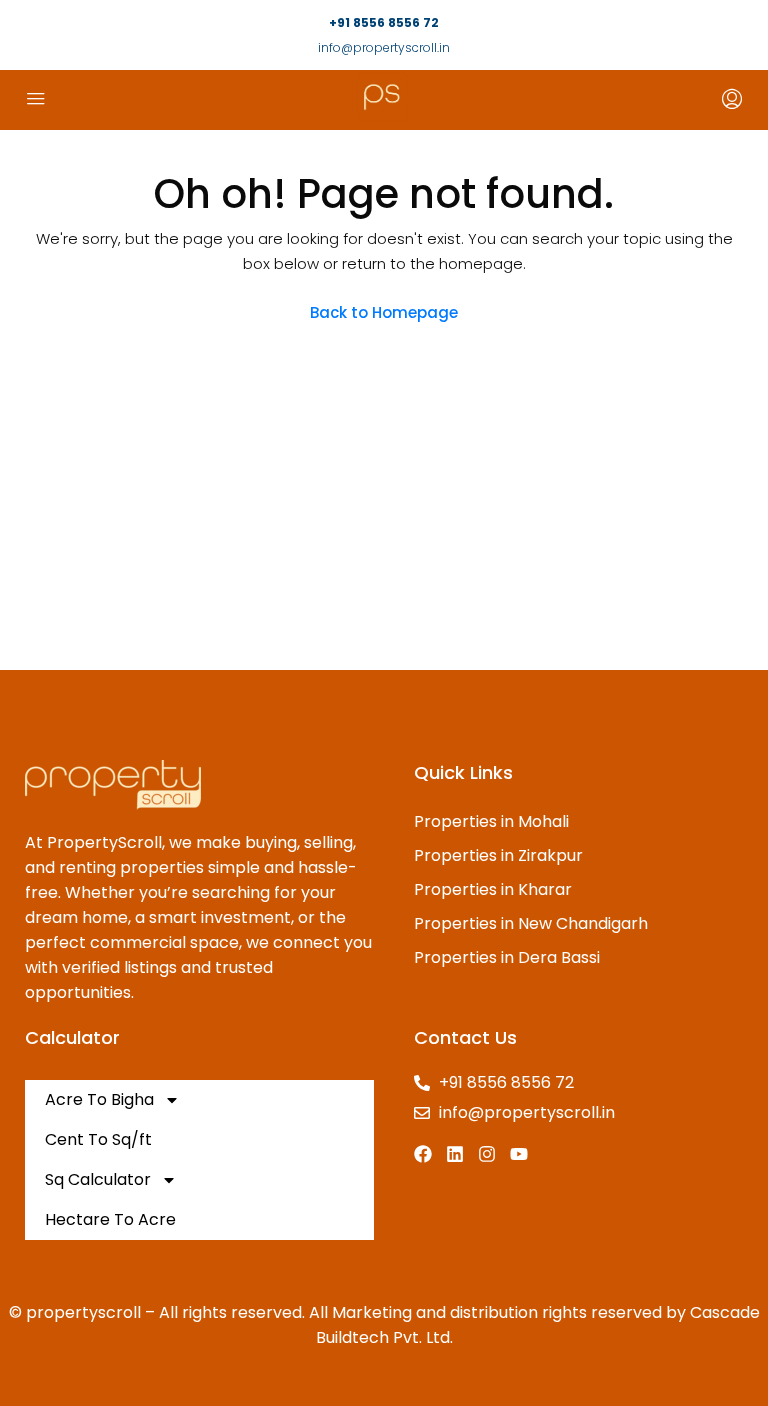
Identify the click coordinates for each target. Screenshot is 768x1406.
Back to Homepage (384, 312)
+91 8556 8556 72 (384, 22)
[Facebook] (423, 1154)
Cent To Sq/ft (98, 1139)
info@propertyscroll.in (384, 47)
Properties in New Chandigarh (531, 923)
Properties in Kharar (493, 889)
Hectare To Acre (110, 1219)
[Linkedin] (455, 1154)
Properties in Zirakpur (498, 855)
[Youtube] (519, 1154)
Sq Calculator (98, 1179)
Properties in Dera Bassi (507, 957)
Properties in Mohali (491, 821)
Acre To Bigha (99, 1099)
